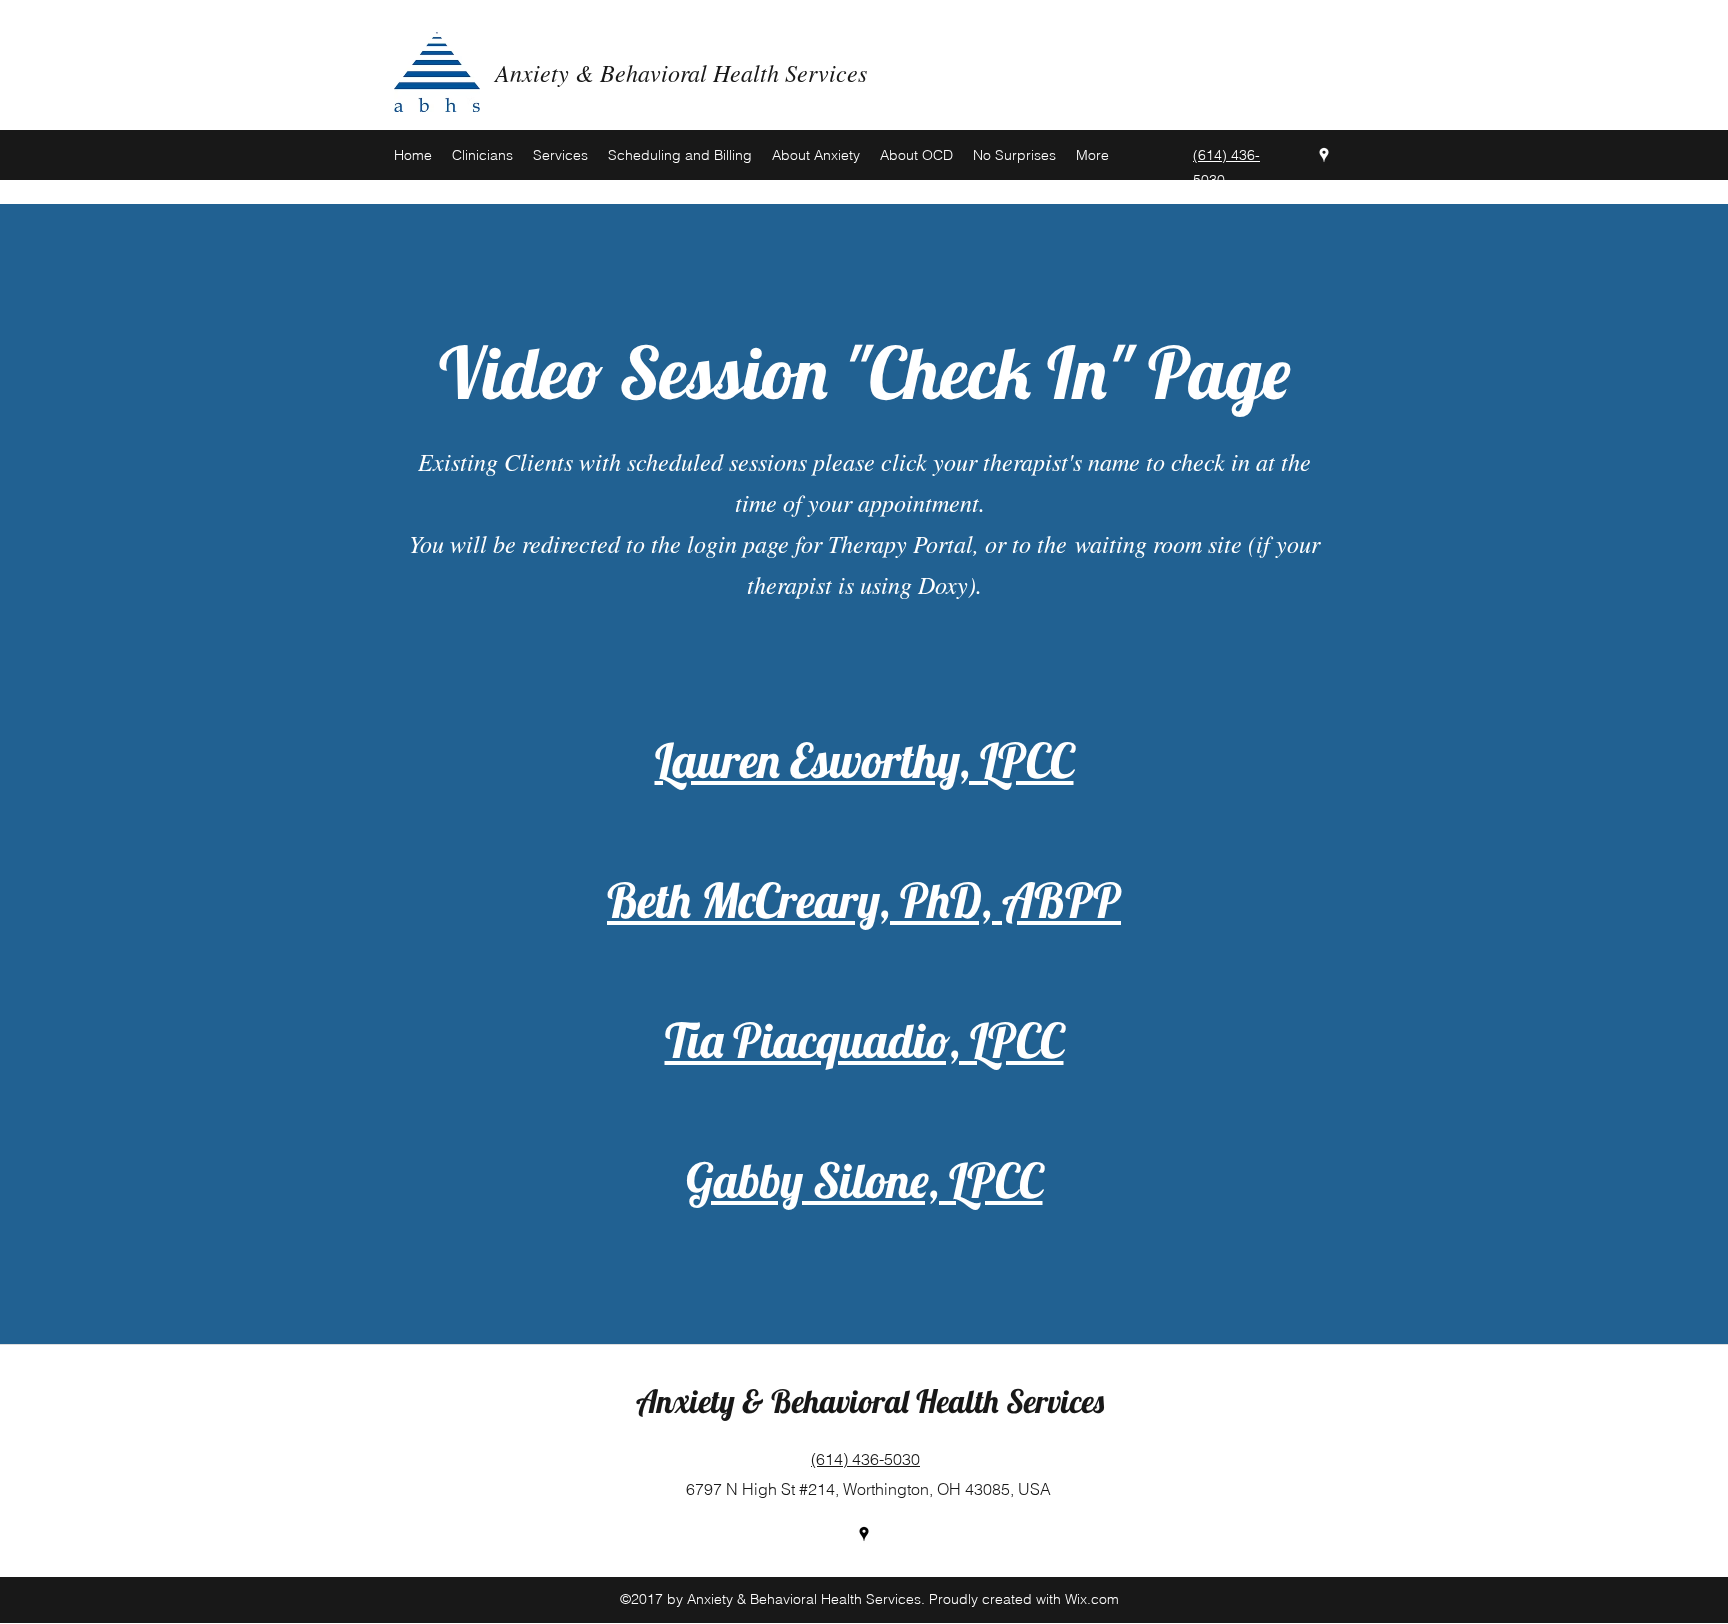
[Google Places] (1324, 155)
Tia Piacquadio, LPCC (864, 1040)
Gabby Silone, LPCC (864, 1180)
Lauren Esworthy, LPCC (864, 760)
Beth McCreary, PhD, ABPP (864, 900)
